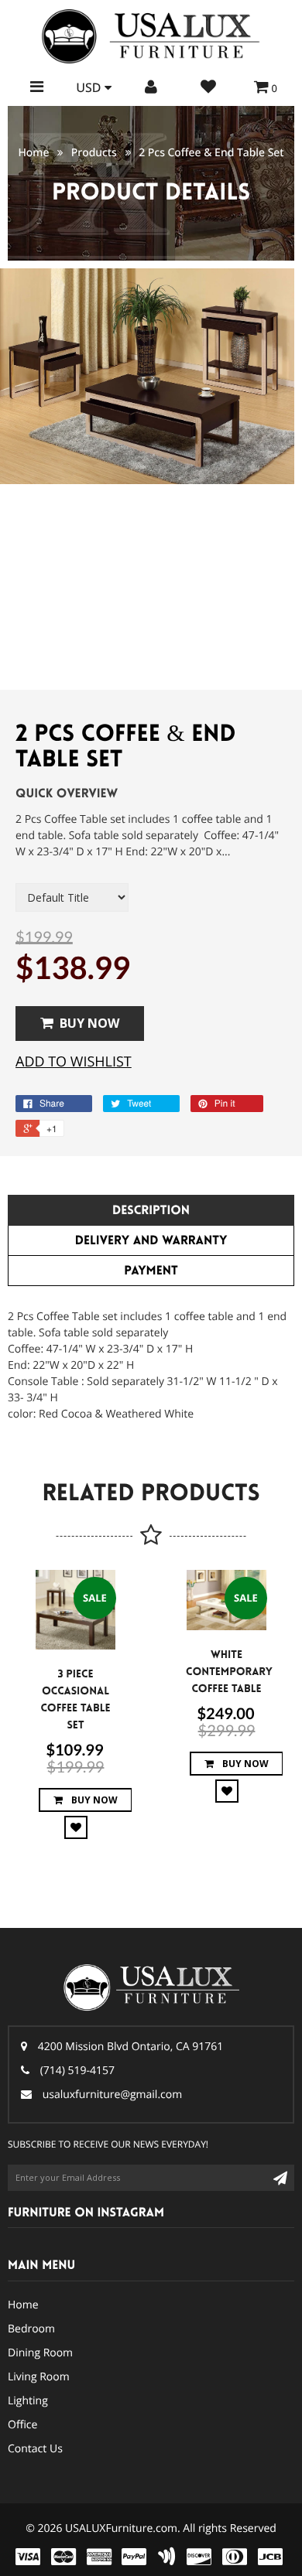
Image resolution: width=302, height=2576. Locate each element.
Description (151, 1211)
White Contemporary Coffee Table (229, 1672)
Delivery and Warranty (151, 1241)
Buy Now (89, 1023)
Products (94, 153)
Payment (151, 1271)
